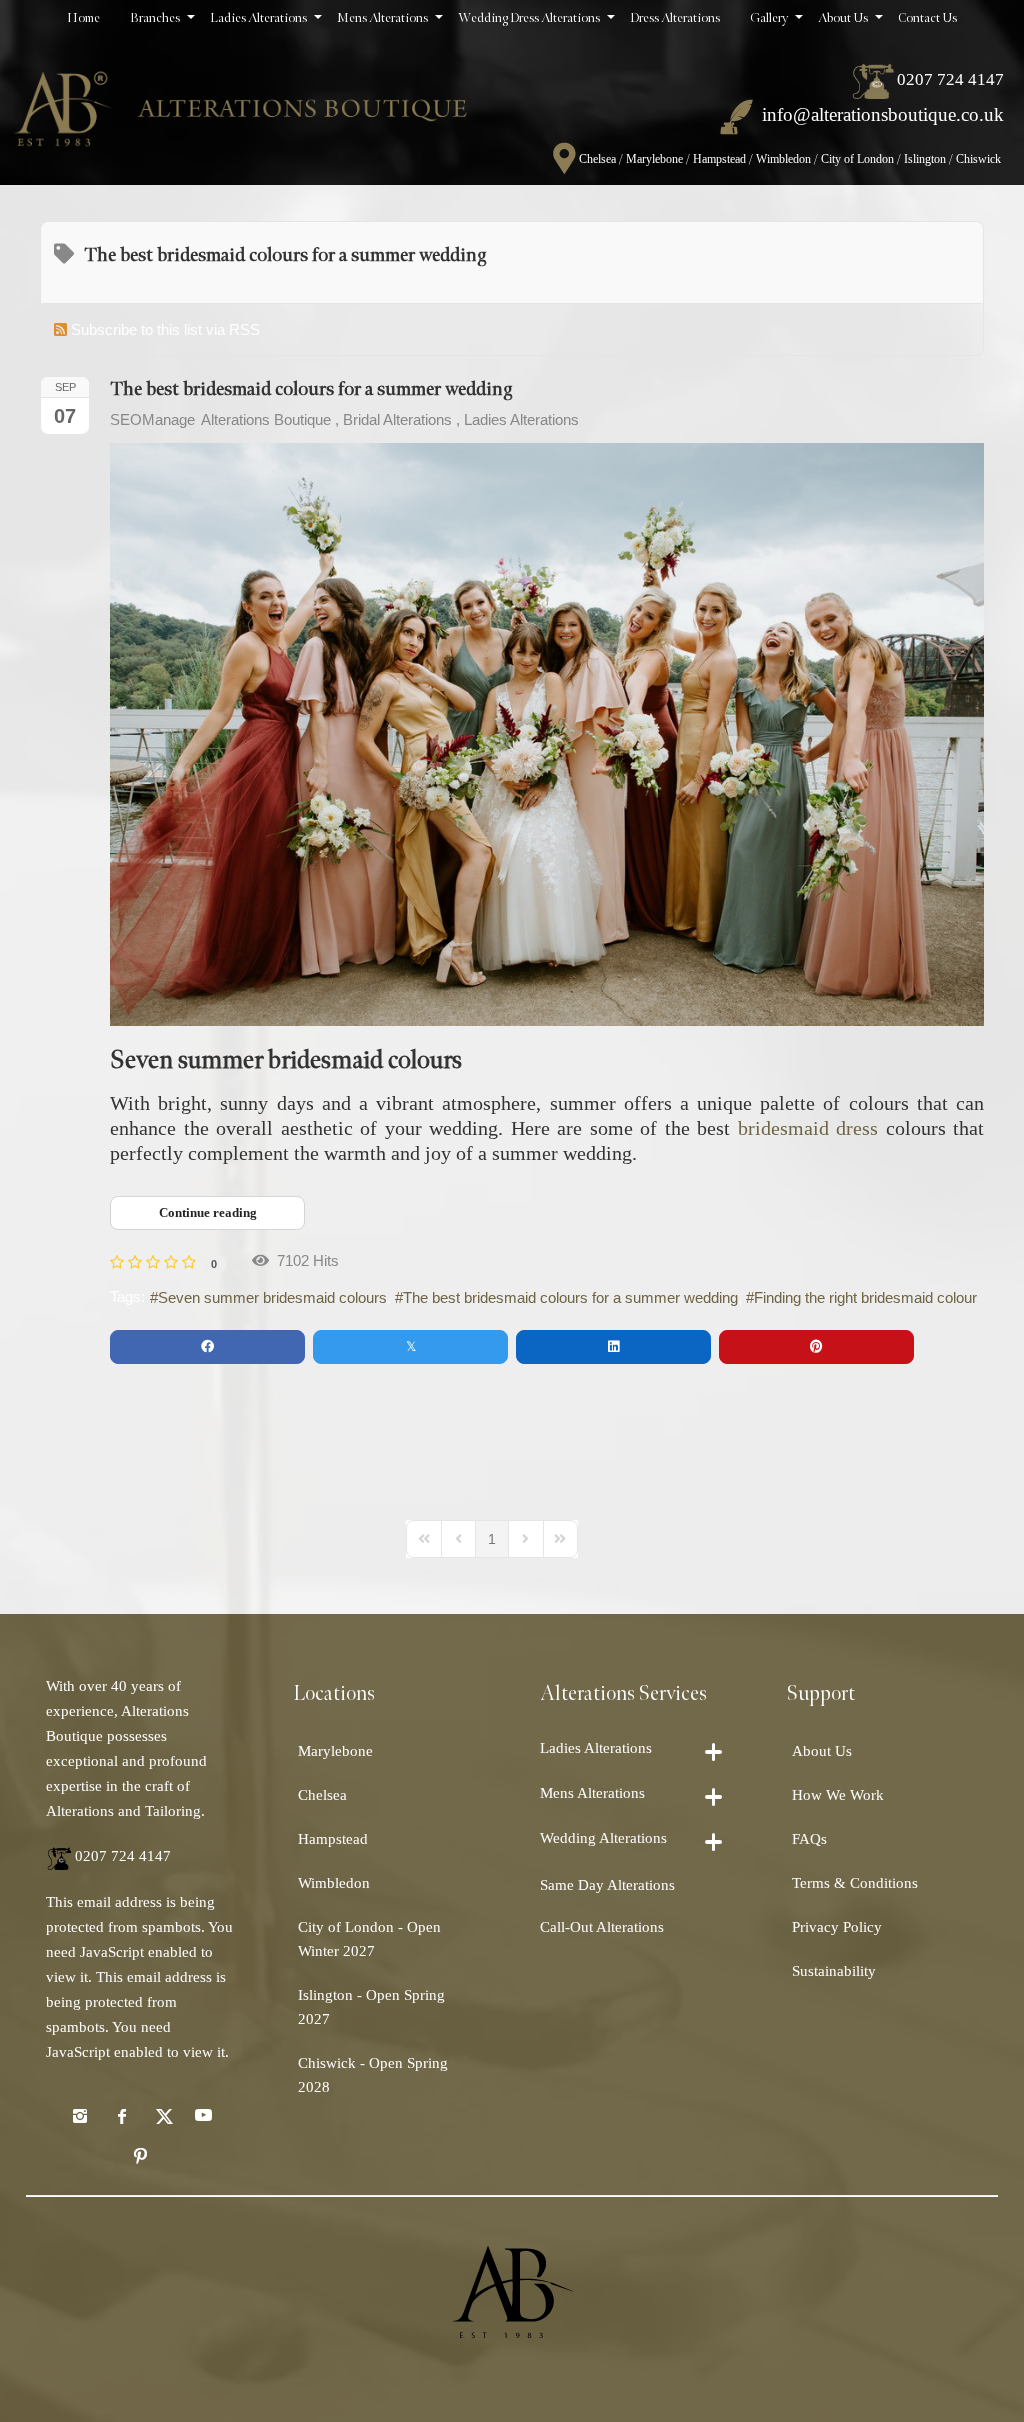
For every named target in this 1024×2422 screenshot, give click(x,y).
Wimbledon (783, 159)
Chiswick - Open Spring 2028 (373, 2075)
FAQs (809, 1839)
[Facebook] (121, 2115)
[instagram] (80, 2115)
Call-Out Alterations (602, 1927)
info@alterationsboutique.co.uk (883, 114)
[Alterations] (240, 100)
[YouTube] (203, 2115)
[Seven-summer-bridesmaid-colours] (547, 734)
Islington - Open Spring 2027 (371, 2007)
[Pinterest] (141, 2155)
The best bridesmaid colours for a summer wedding (311, 389)
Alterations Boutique (266, 419)
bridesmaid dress (808, 1128)
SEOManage (152, 419)
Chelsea (597, 159)
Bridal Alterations (397, 419)
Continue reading (208, 1212)
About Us (822, 1751)
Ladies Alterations (521, 419)
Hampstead (719, 159)
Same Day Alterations (607, 1885)
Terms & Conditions (855, 1883)
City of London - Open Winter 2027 (369, 1939)
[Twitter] (162, 2115)
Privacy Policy (837, 1927)
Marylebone (654, 159)
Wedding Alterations (603, 1838)
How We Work (838, 1795)
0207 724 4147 (950, 79)
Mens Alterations (592, 1793)
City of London (857, 159)
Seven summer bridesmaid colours (272, 1297)
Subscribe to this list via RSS (165, 329)
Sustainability (834, 1971)
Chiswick (978, 159)
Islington (925, 159)
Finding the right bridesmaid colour (865, 1297)
